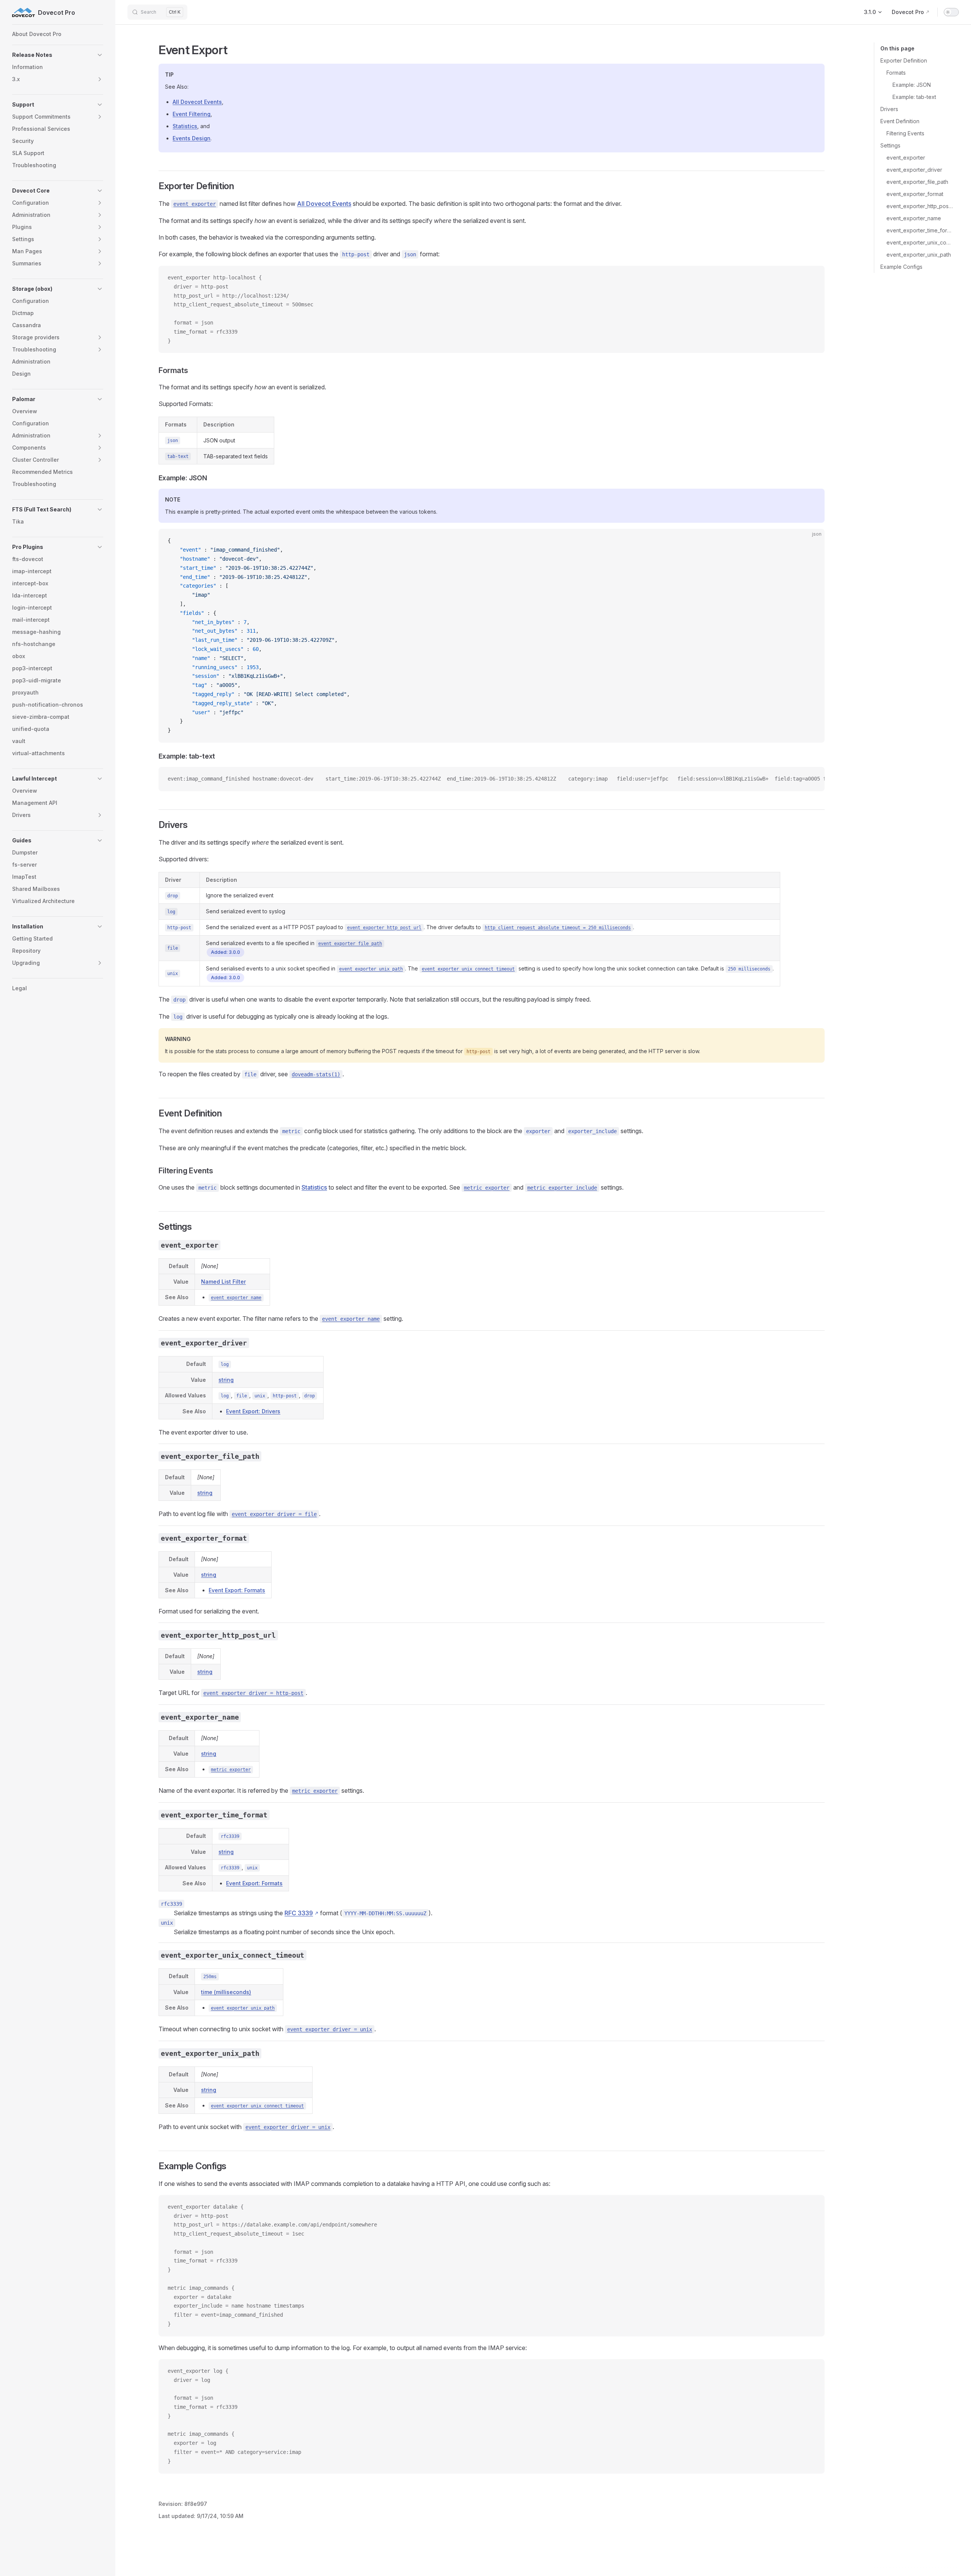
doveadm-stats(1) (316, 1074)
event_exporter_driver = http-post (253, 1693)
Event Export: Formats (237, 1590)
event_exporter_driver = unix (330, 2029)
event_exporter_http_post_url (920, 206)
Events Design (192, 138)
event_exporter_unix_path (919, 255)
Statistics (185, 126)
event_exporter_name (914, 218)
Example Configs (901, 267)
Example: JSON (912, 85)
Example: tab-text (914, 97)
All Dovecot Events (197, 102)
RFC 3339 (299, 1913)
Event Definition (900, 121)
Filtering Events (905, 133)
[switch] (951, 12)
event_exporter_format (915, 194)
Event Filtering (192, 114)
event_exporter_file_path (917, 182)
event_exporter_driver (914, 170)
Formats (896, 73)
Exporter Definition (904, 60)
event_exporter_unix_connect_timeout (920, 242)
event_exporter (906, 158)
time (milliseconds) (226, 1992)
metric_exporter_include (562, 1188)
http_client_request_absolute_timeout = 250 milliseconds (558, 928)
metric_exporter (487, 1188)
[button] (58, 55)
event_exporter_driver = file (274, 1514)
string (226, 1380)
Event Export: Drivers (253, 1411)
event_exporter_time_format (920, 230)
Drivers (889, 109)
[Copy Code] (812, 278)
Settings (890, 145)
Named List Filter (223, 1282)
